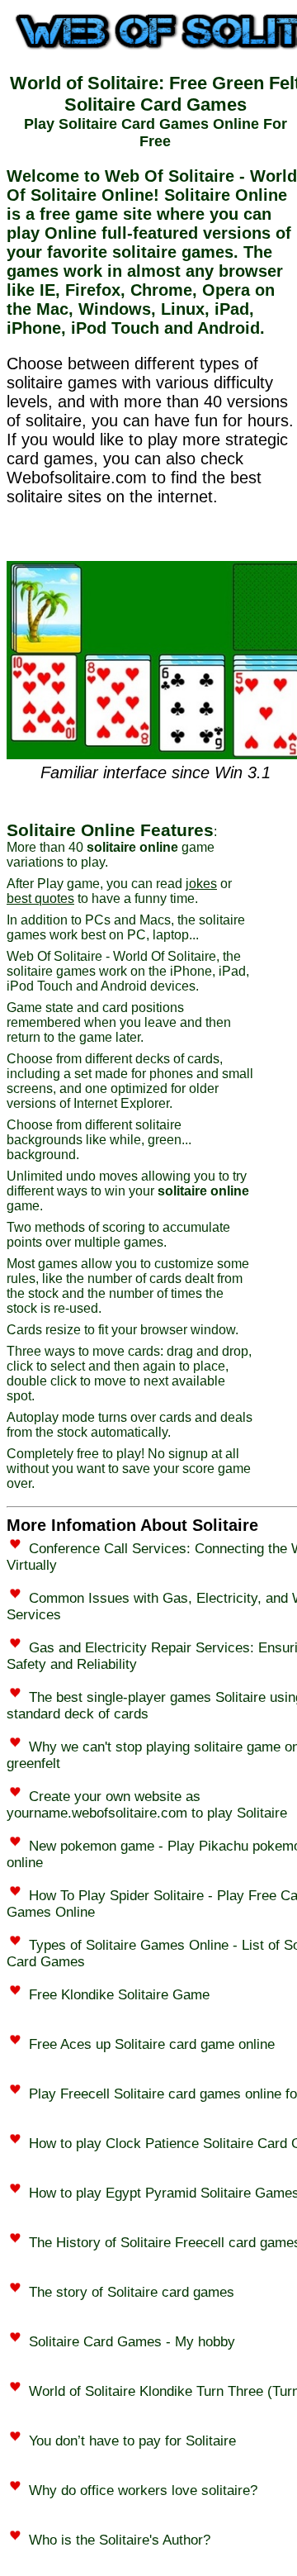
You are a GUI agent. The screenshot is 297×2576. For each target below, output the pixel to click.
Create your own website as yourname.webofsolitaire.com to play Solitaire (147, 1805)
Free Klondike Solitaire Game (119, 1995)
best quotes (40, 898)
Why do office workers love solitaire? (143, 2490)
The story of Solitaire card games (132, 2292)
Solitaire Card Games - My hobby (132, 2342)
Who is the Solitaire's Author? (120, 2540)
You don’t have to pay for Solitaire (132, 2441)
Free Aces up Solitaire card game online (152, 2044)
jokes (201, 884)
